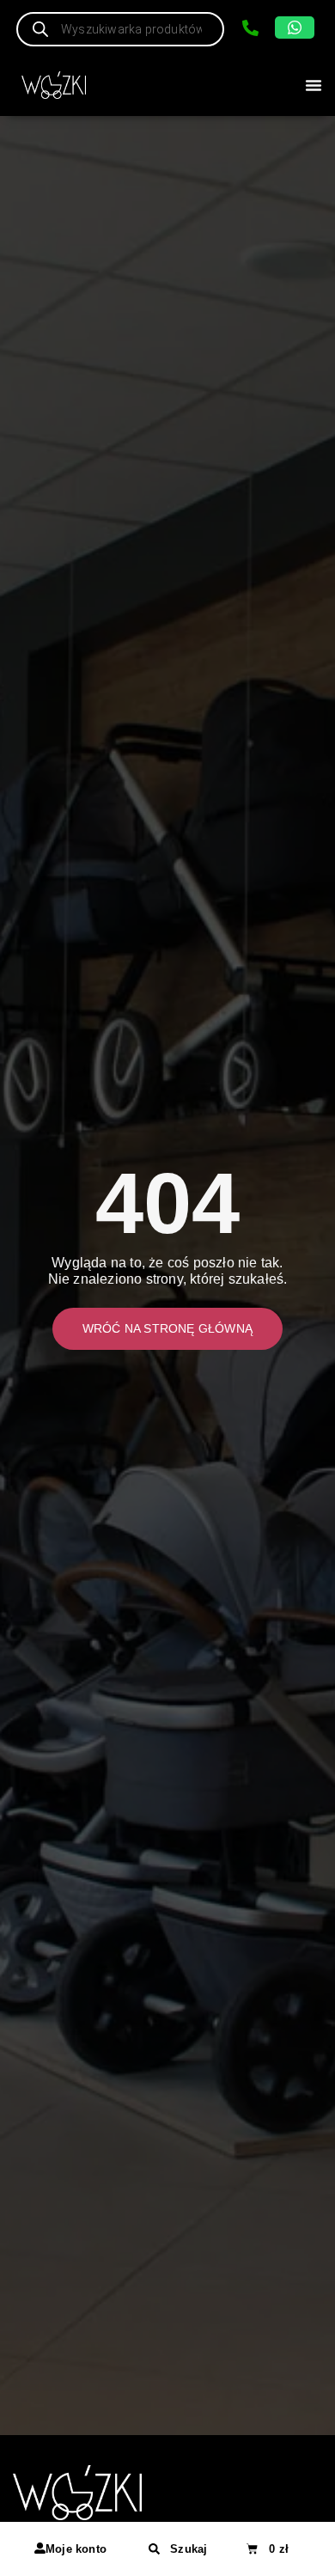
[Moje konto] (40, 2548)
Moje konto (76, 2549)
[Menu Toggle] (314, 85)
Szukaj (189, 2549)
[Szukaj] (154, 2549)
